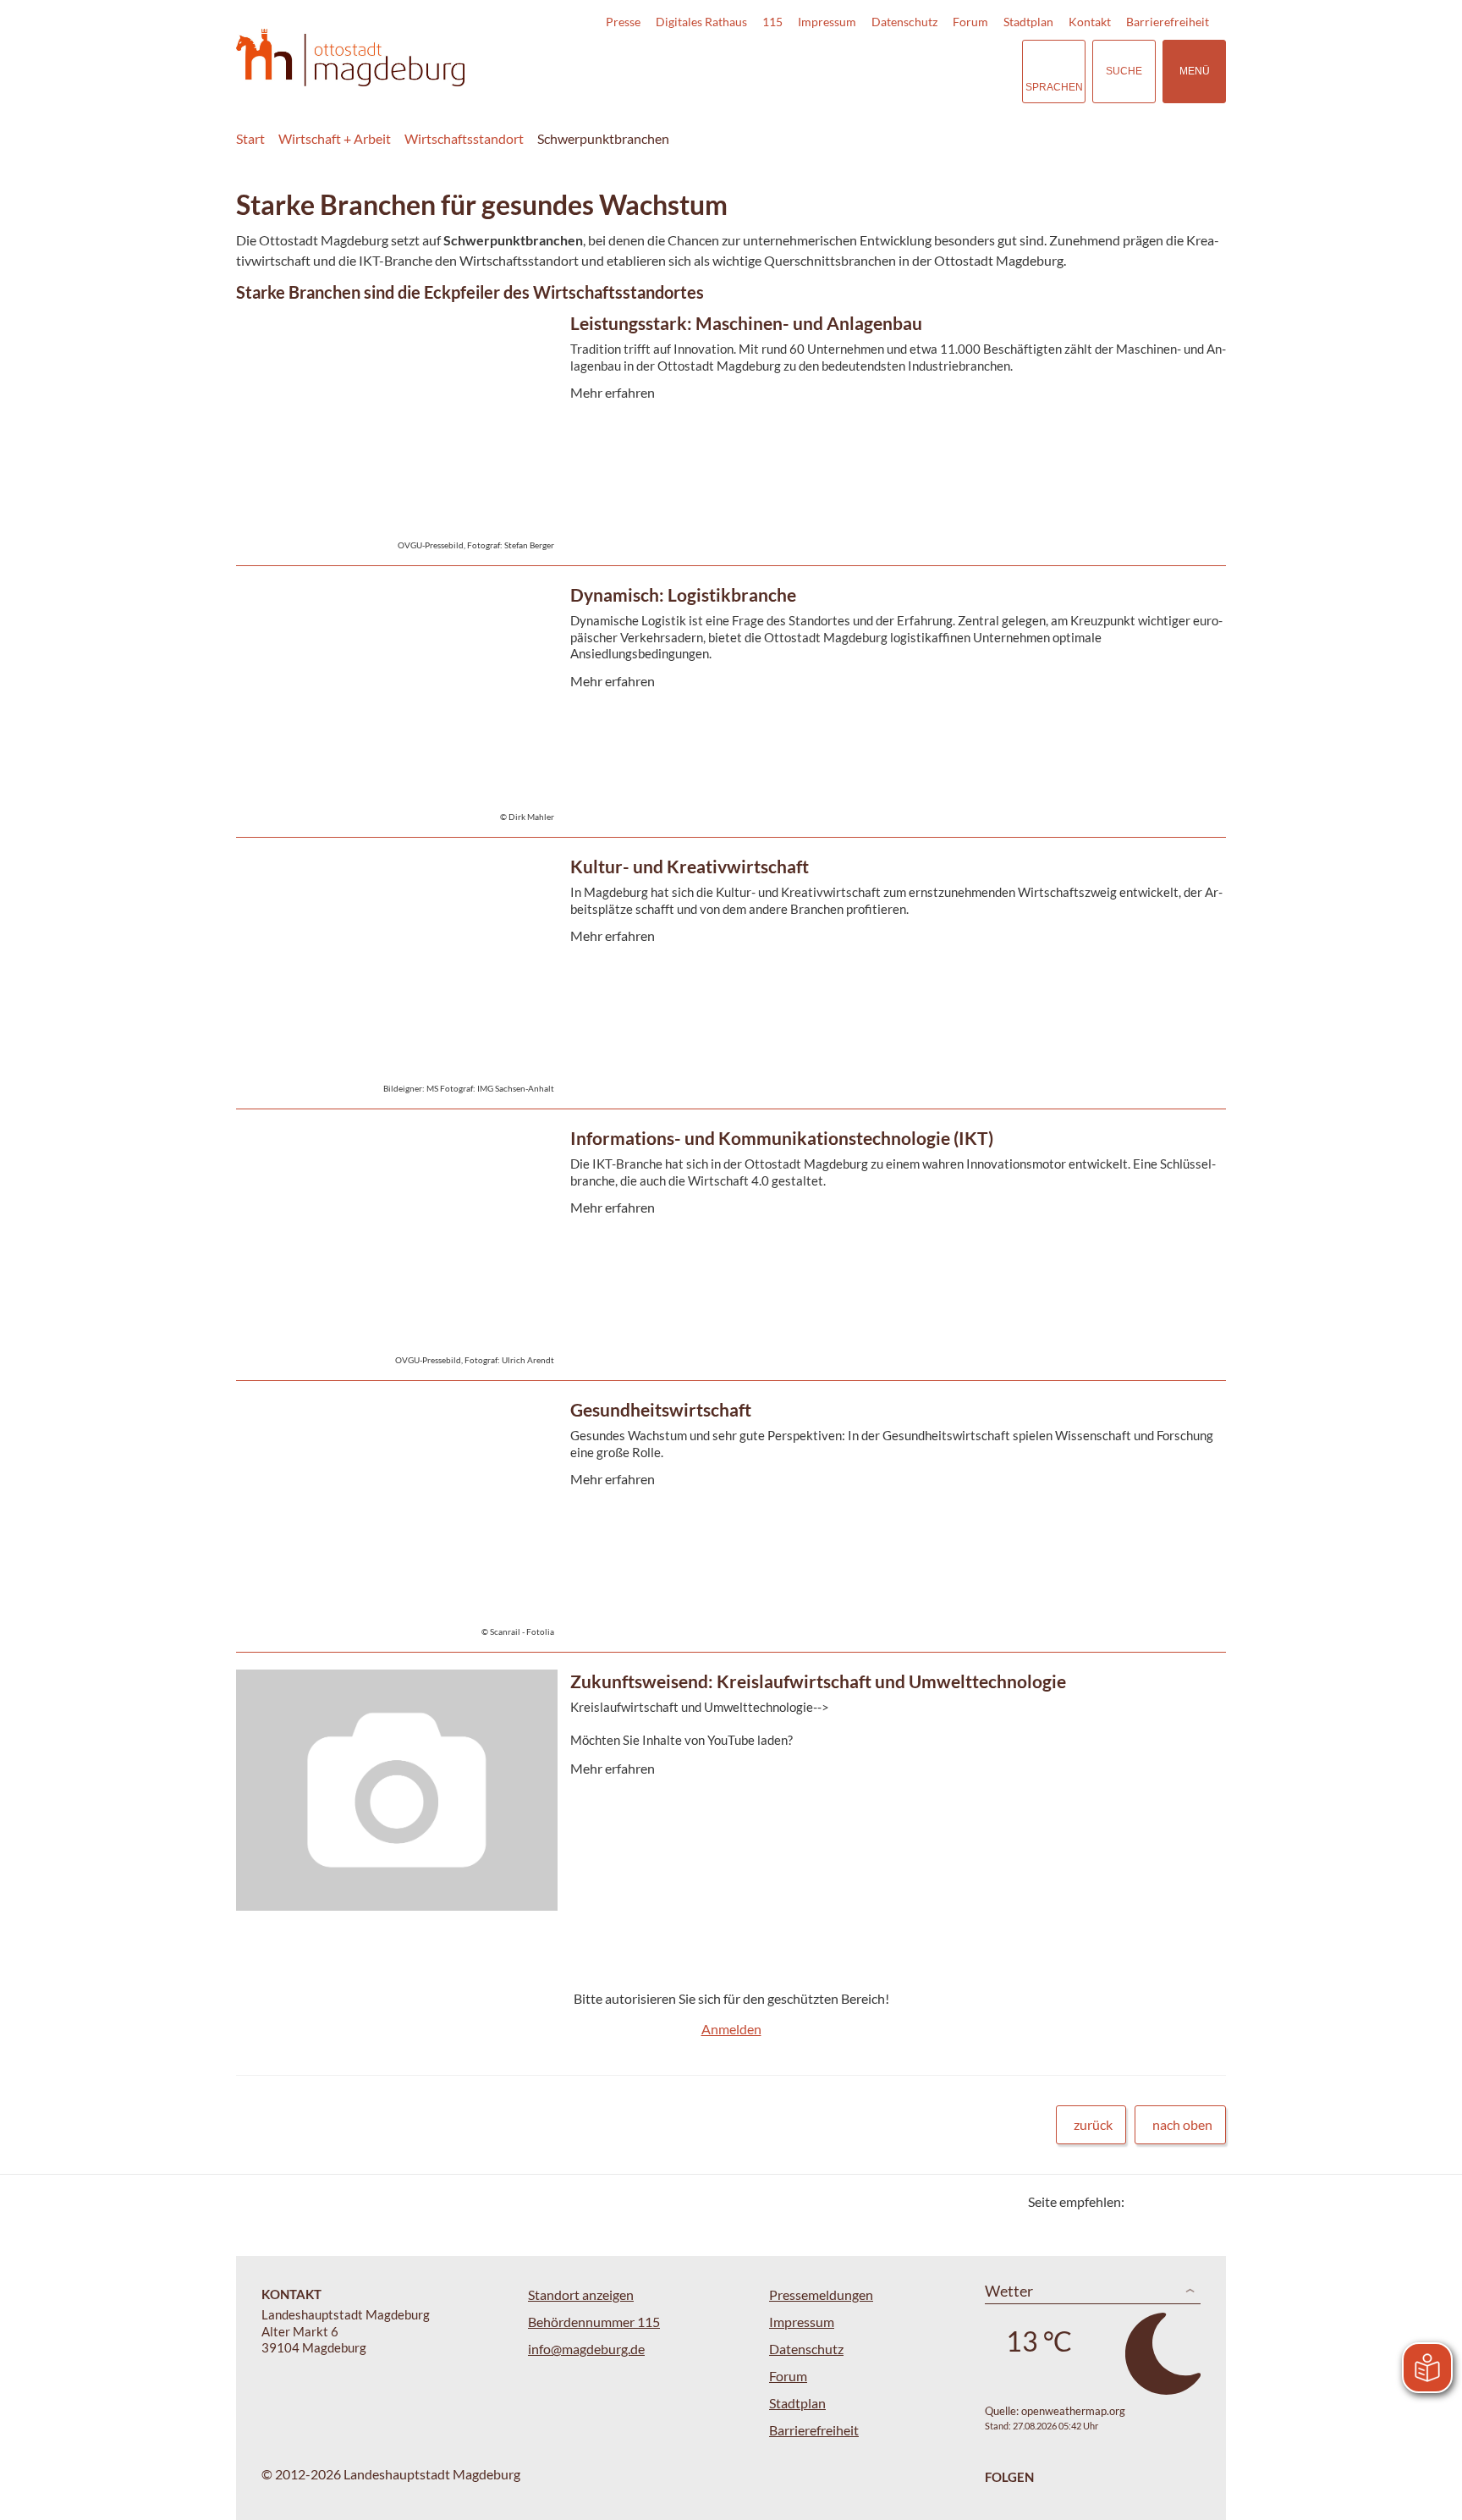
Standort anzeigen (581, 2294)
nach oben (1182, 2124)
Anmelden (731, 2029)
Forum (970, 22)
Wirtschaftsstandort (464, 138)
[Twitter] (1143, 2201)
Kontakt (1090, 22)
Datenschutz (904, 22)
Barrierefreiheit (1168, 22)
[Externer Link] (891, 71)
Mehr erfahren (727, 472)
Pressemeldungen (821, 2294)
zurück (1093, 2124)
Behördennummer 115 (594, 2322)
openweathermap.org (1073, 2411)
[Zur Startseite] (350, 58)
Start (250, 138)
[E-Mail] (1186, 2201)
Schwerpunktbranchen (603, 138)
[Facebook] (1165, 2201)
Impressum (827, 22)
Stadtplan (1028, 22)
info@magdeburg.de (586, 2349)
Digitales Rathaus (701, 22)
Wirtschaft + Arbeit (335, 138)
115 (772, 22)
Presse (623, 22)
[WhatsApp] (1207, 2201)
